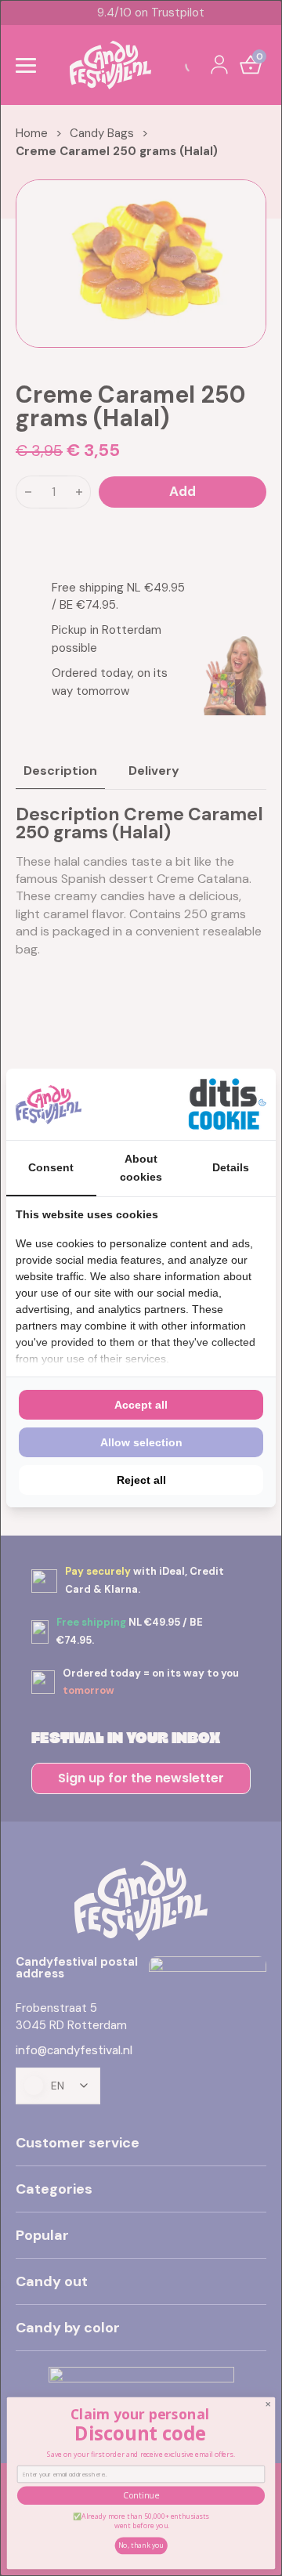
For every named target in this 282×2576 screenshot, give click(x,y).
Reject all (141, 1480)
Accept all (141, 1405)
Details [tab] (231, 1167)
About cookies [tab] (141, 1167)
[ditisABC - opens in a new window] (227, 1104)
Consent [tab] (51, 1167)
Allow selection (141, 1442)
